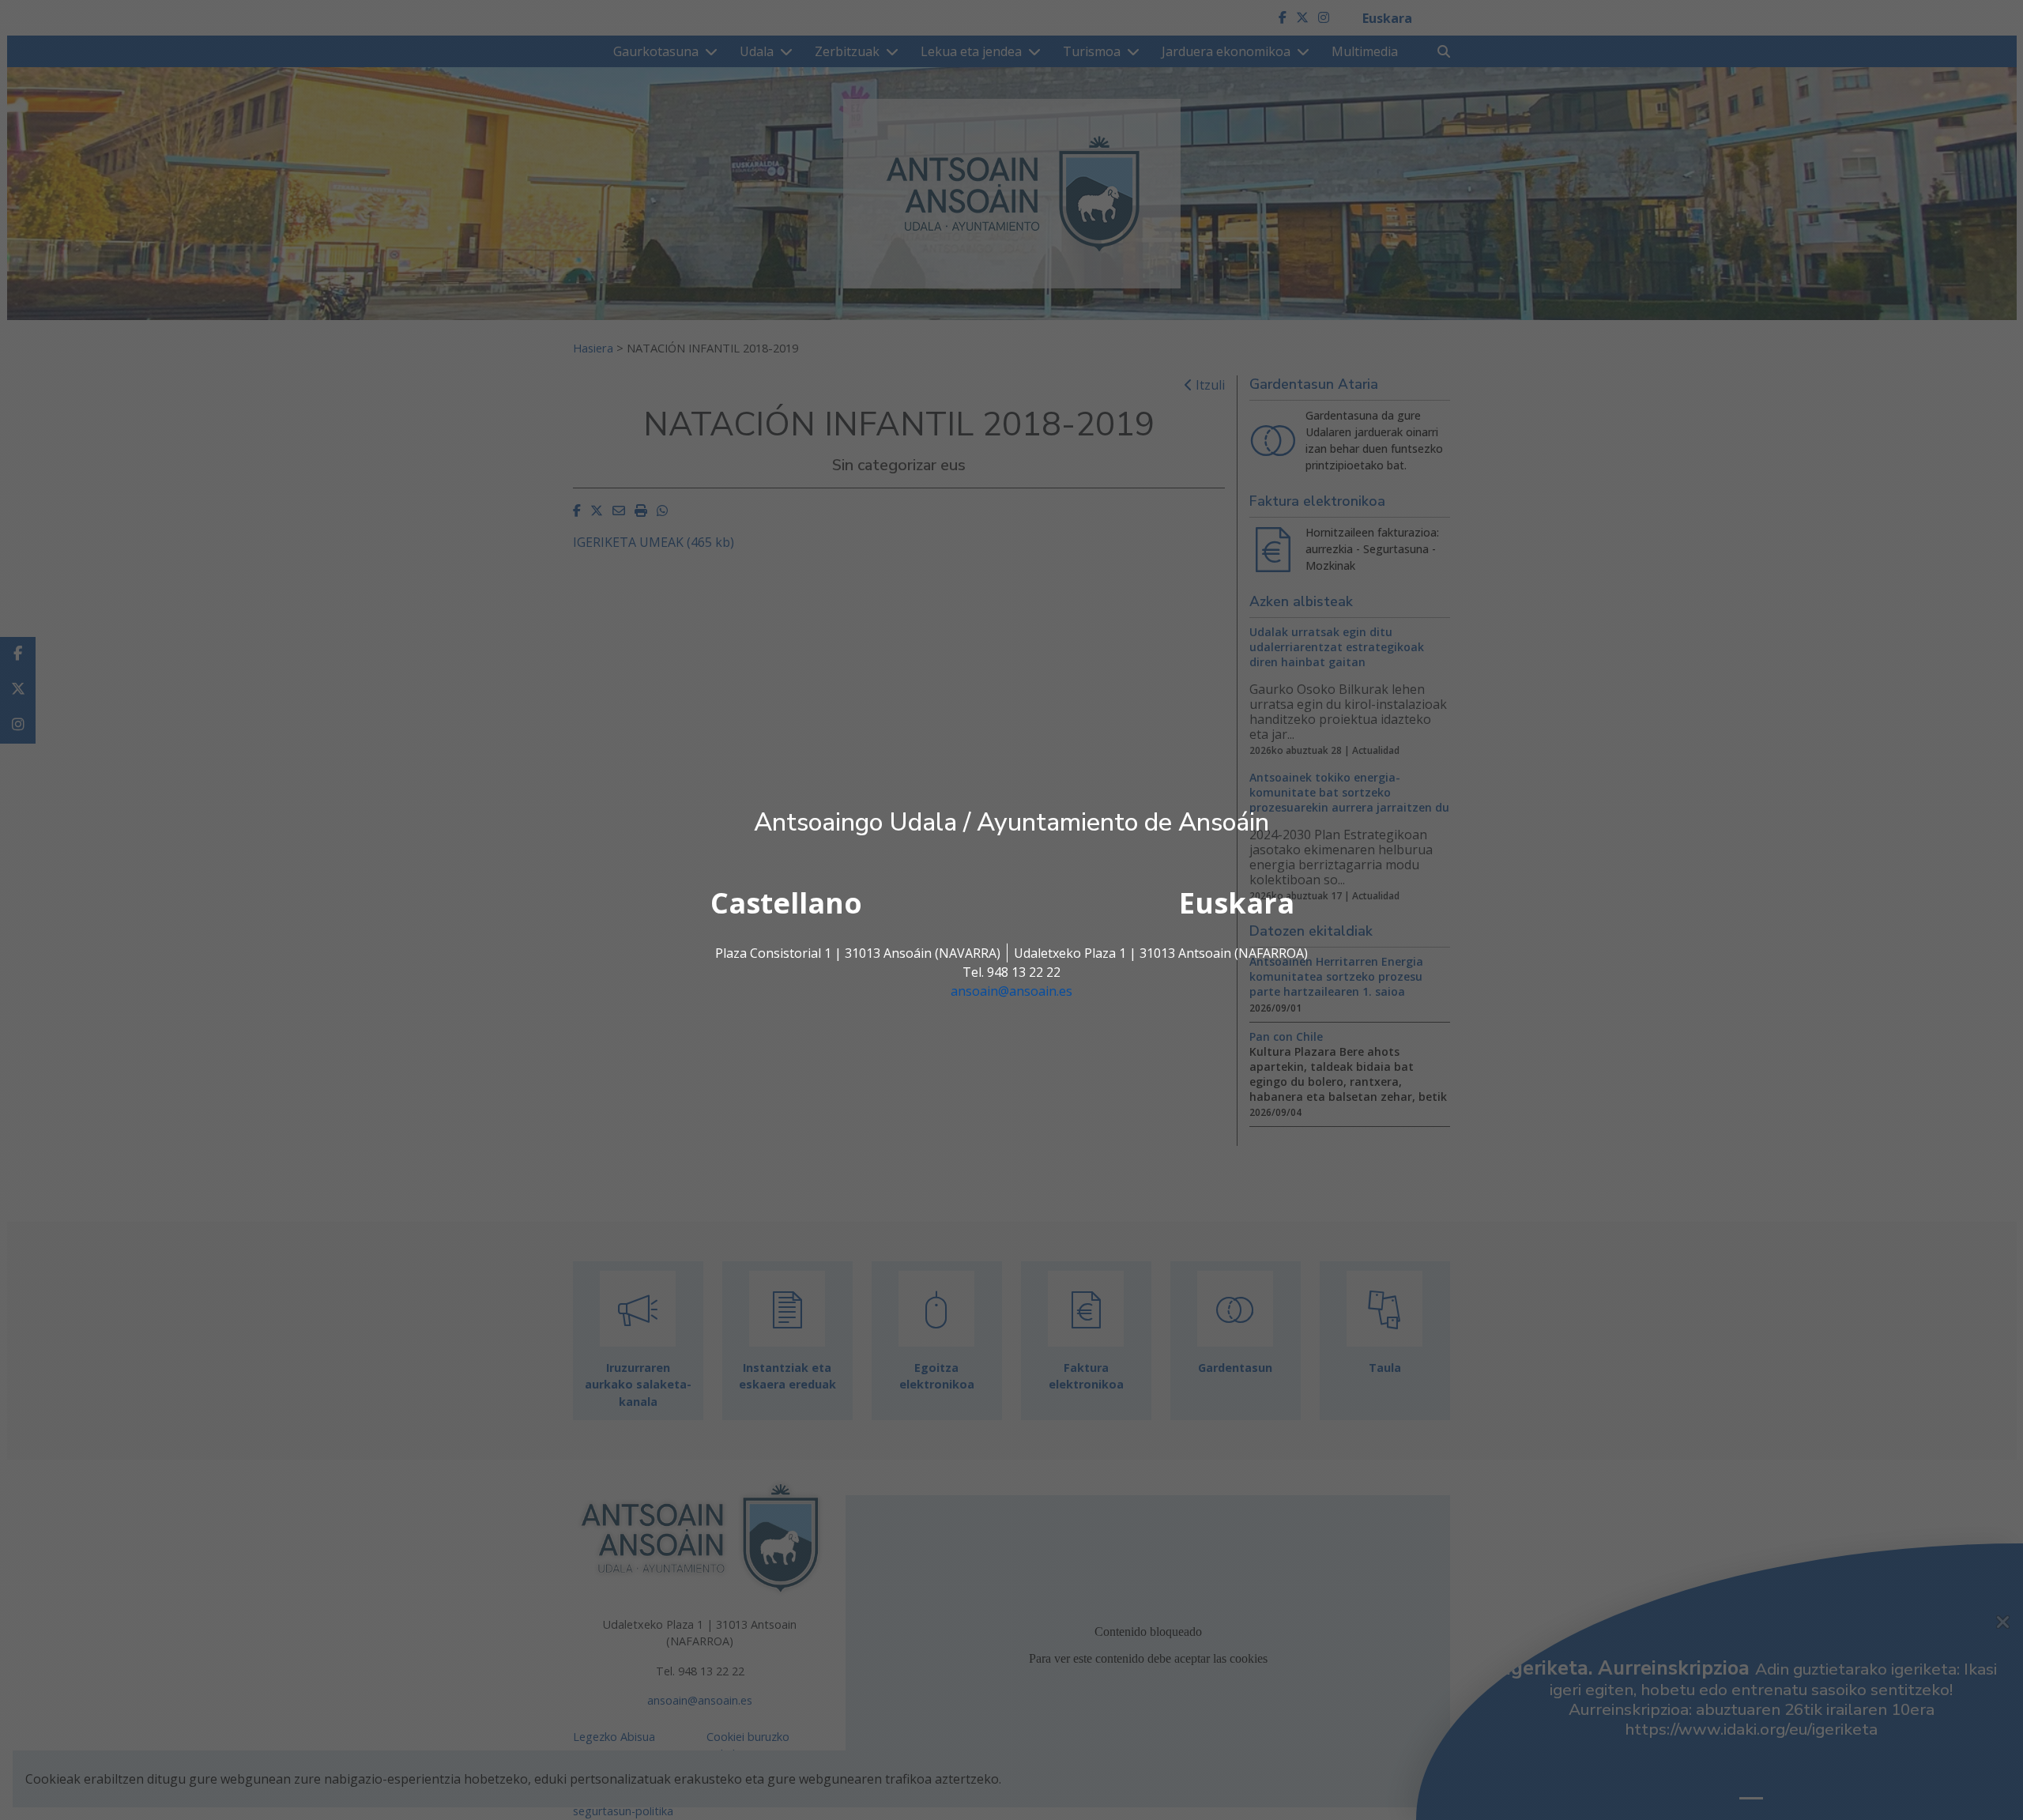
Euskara (1237, 903)
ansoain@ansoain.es (1011, 991)
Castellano (786, 903)
